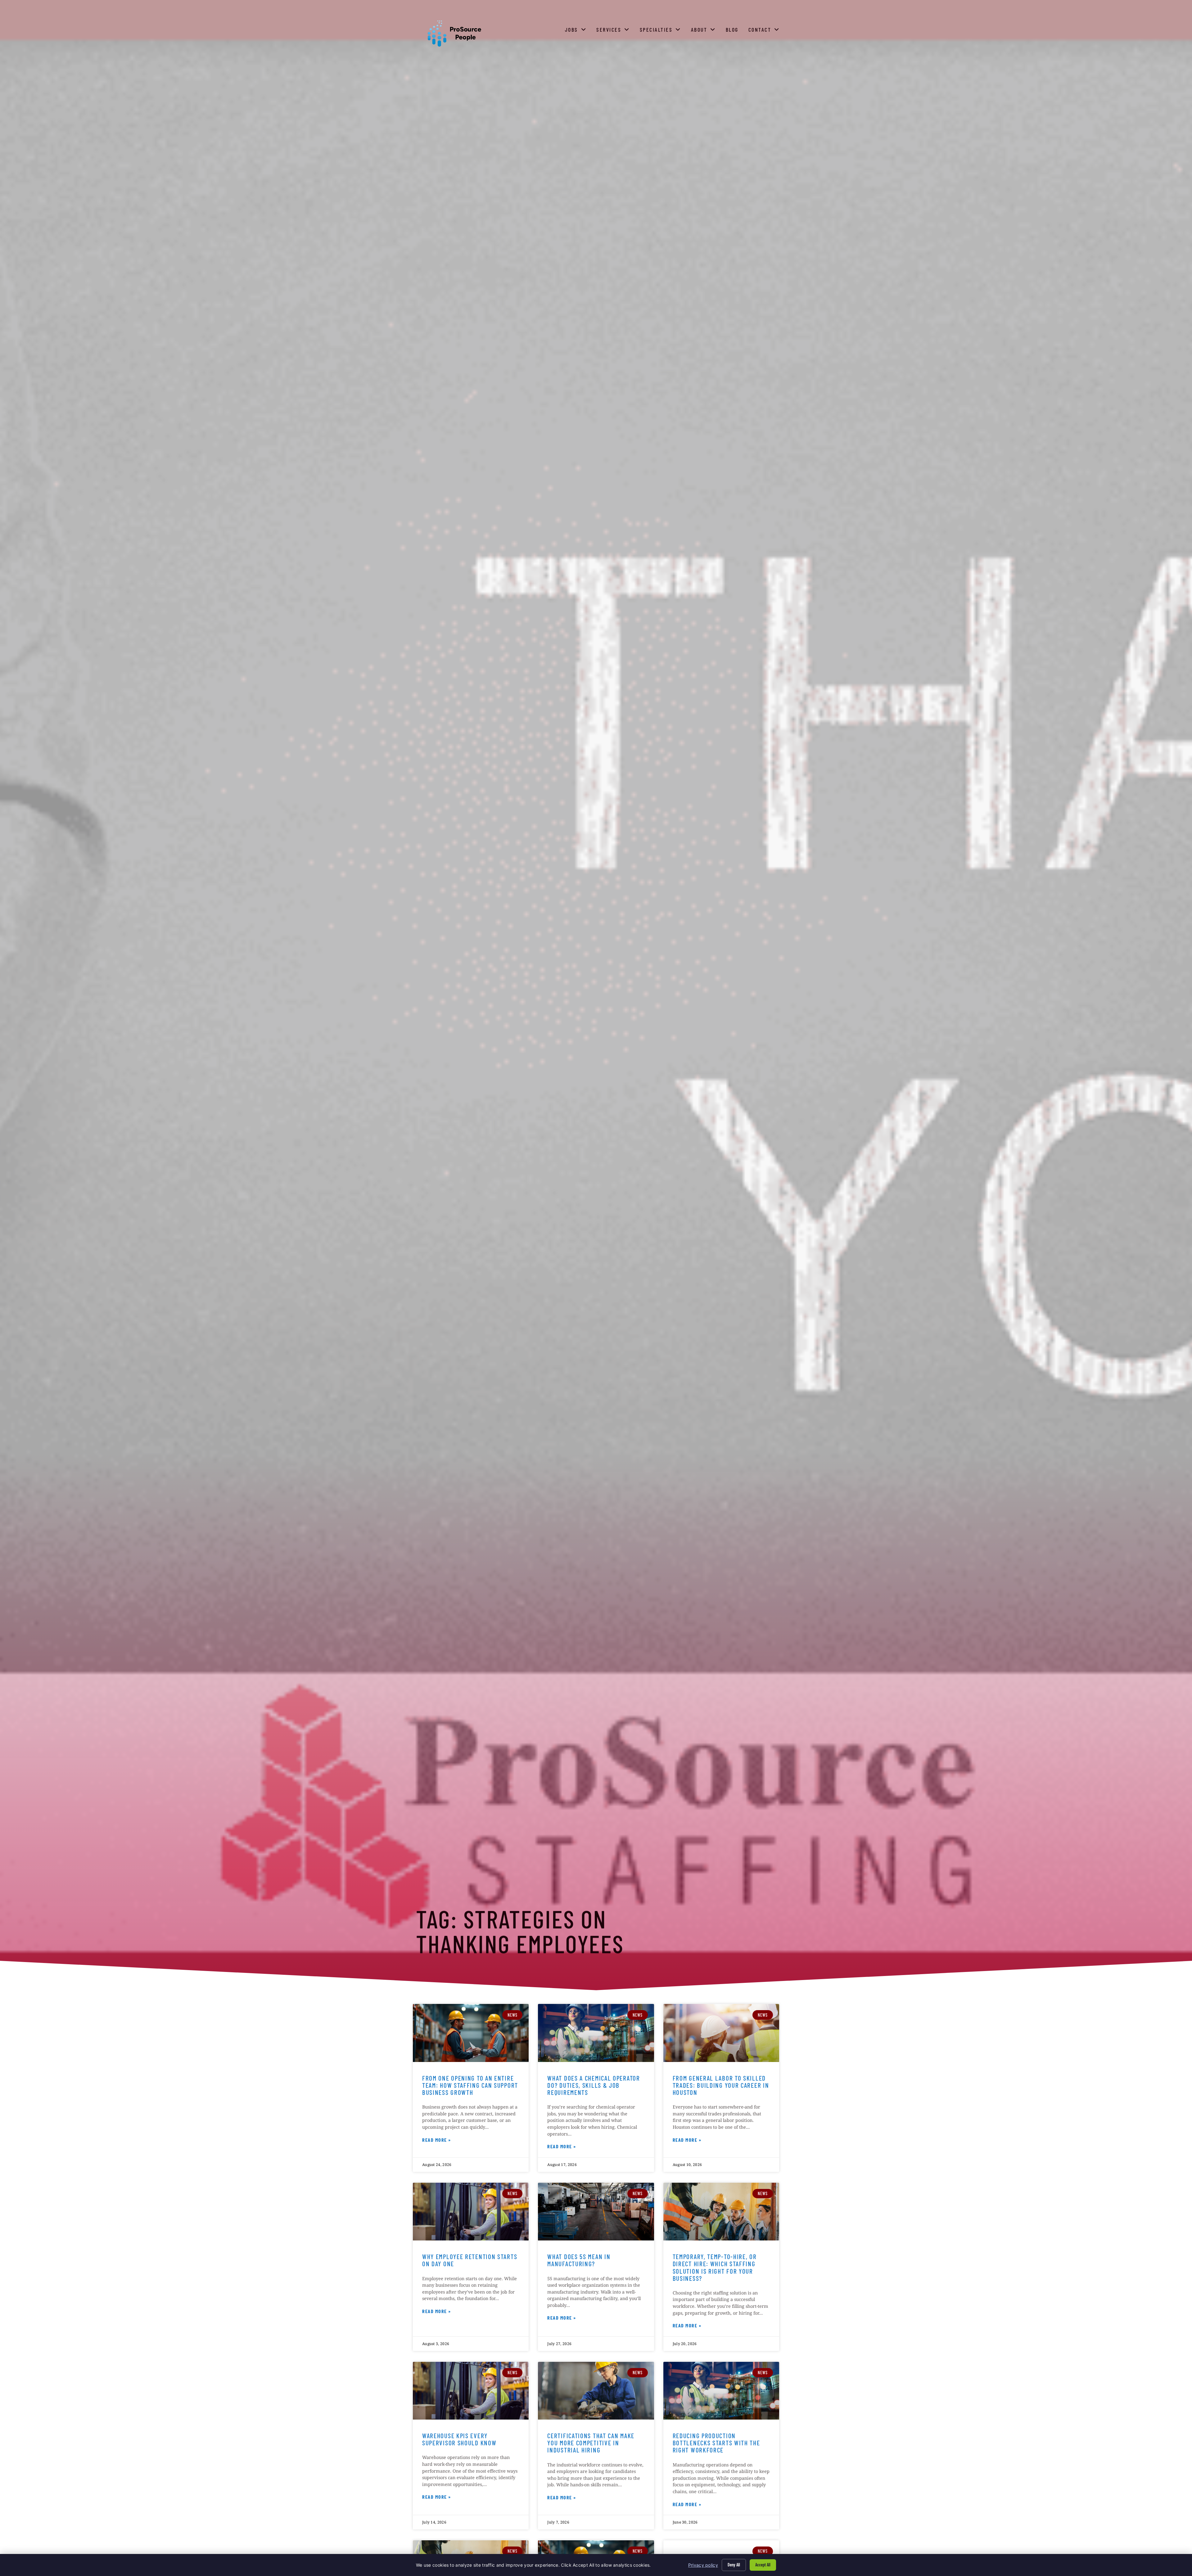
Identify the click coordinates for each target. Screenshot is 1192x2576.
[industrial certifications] (596, 2391)
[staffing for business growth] (471, 2033)
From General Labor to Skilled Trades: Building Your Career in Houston (721, 2085)
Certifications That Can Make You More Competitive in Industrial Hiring (591, 2443)
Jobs (577, 31)
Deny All (734, 2565)
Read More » (437, 2141)
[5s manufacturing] (596, 2212)
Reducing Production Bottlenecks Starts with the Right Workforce (716, 2443)
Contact (765, 31)
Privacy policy (703, 2565)
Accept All (763, 2565)
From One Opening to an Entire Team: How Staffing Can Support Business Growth (470, 2085)
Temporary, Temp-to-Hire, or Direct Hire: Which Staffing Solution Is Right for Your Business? (715, 2267)
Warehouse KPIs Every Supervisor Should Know (459, 2439)
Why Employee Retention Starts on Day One (470, 2260)
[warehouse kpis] (471, 2391)
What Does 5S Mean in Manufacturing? (579, 2260)
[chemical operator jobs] (596, 2033)
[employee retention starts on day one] (471, 2212)
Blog (733, 31)
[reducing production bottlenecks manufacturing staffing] (721, 2391)
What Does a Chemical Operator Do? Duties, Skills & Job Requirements (594, 2085)
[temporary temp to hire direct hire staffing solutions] (721, 2212)
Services (614, 31)
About (705, 31)
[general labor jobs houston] (721, 2033)
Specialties (662, 31)
